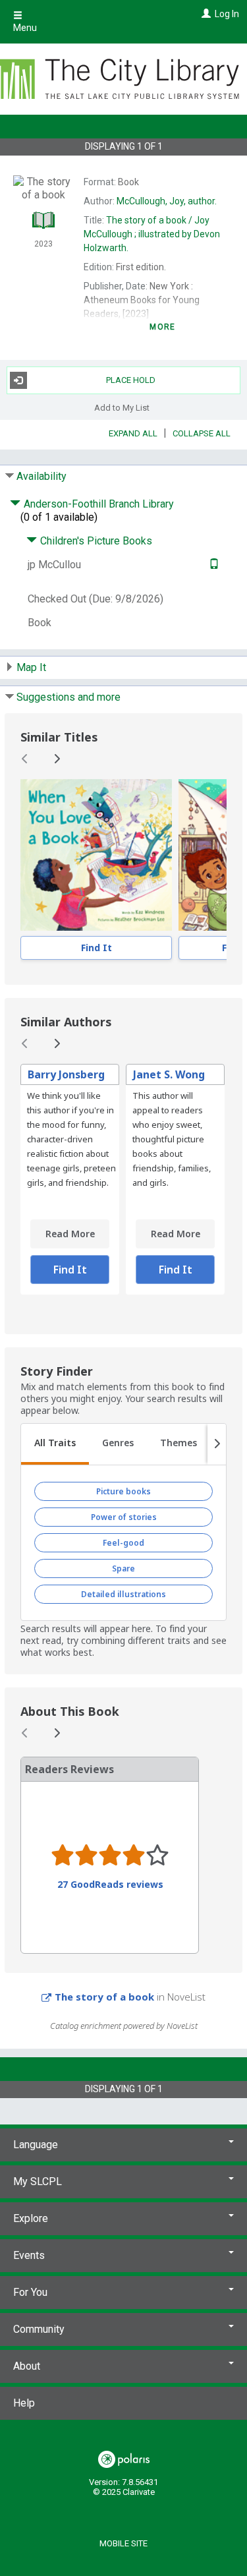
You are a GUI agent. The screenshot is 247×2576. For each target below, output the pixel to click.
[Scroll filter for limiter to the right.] (217, 1444)
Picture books (123, 1491)
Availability (41, 476)
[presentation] (96, 855)
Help (24, 2403)
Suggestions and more (69, 697)
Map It (31, 667)
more (162, 327)
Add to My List (122, 408)
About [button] (27, 2366)
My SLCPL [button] (38, 2181)
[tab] (55, 1444)
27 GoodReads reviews (110, 1885)
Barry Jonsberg (66, 1074)
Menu (25, 28)
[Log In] (205, 14)
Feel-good (123, 1543)
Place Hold (131, 380)
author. (167, 201)
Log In (227, 14)
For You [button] (30, 2292)
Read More (70, 1234)
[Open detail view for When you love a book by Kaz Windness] (96, 855)
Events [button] (29, 2255)
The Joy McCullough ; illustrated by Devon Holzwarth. (152, 234)
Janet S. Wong (169, 1074)
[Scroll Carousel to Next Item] (57, 759)
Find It (96, 948)
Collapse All (202, 433)
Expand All (133, 433)
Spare (123, 1568)
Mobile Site (123, 2543)
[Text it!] (212, 565)
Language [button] (36, 2145)
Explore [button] (31, 2218)
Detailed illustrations (123, 1594)
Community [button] (39, 2329)
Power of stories (124, 1517)
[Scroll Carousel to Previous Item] (25, 759)
